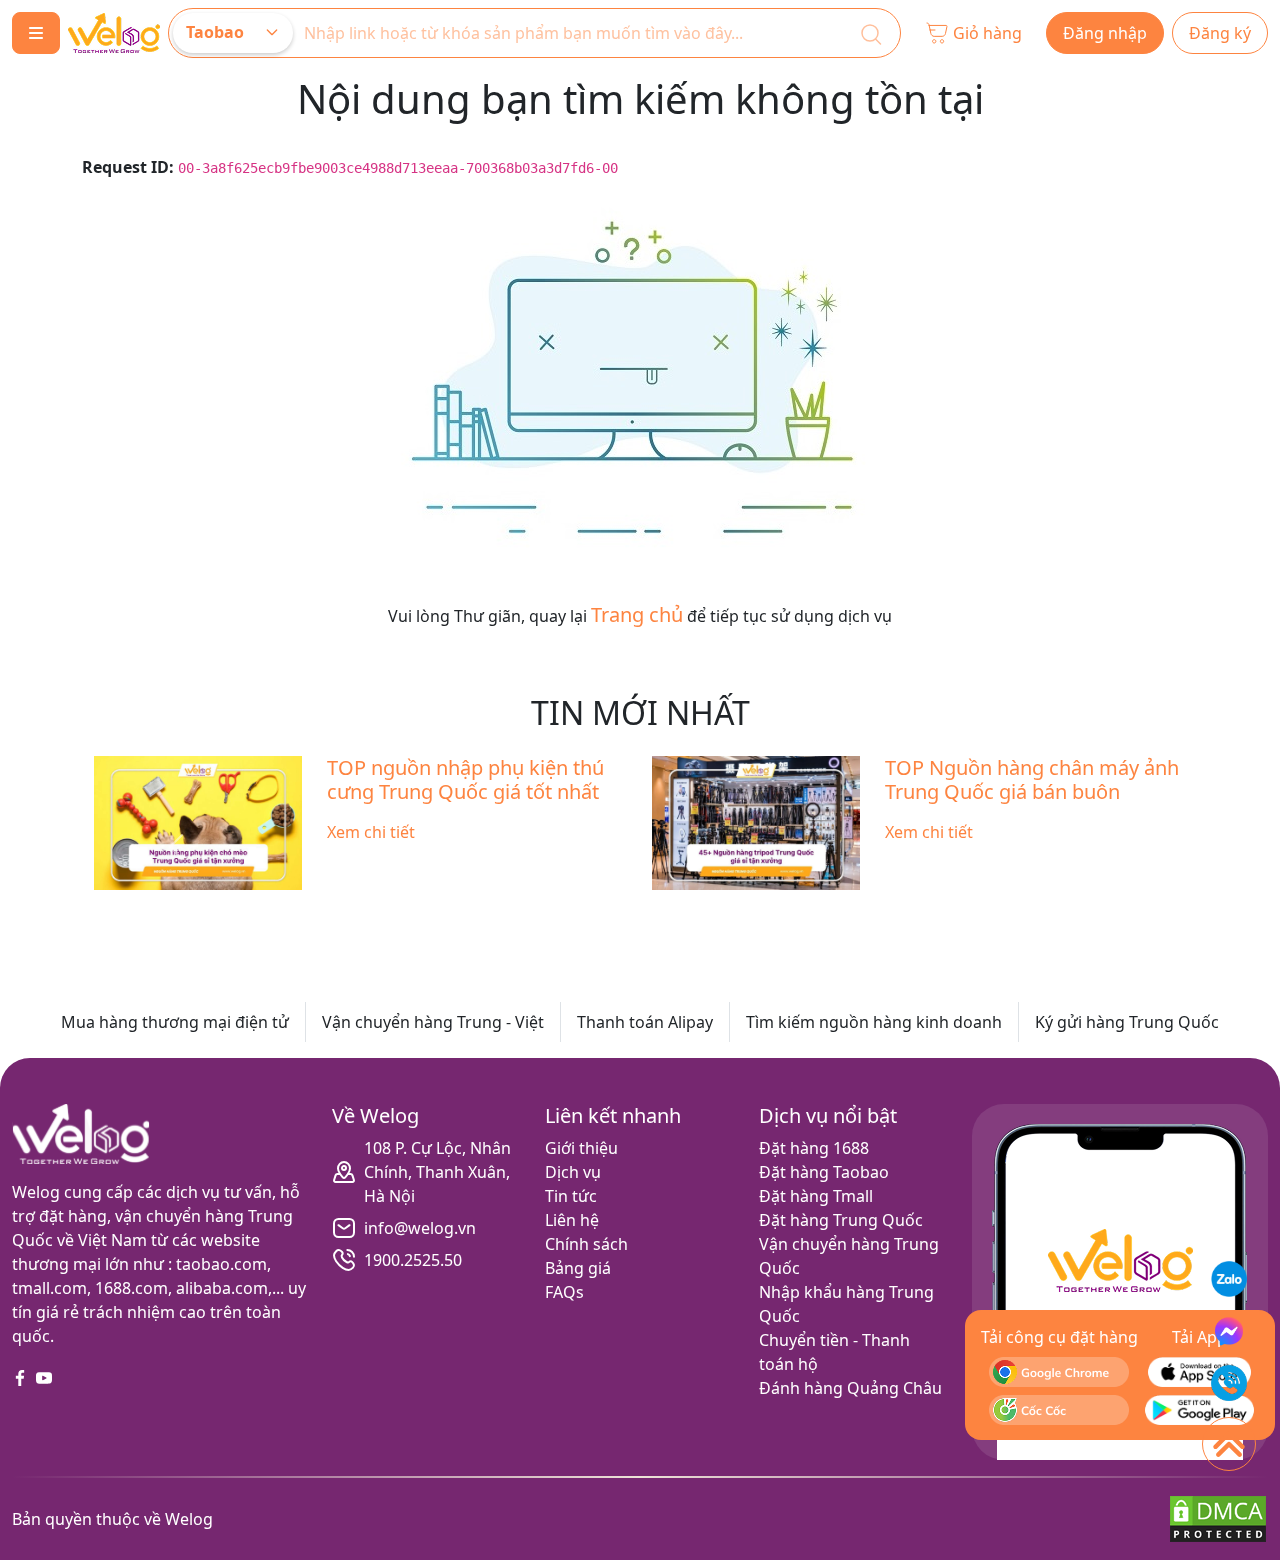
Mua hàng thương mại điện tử (175, 1022)
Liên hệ (572, 1220)
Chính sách (586, 1244)
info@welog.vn (420, 1228)
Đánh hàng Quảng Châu (850, 1388)
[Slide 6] (658, 910)
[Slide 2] (514, 910)
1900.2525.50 (413, 1260)
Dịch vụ (573, 1172)
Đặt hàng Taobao (824, 1172)
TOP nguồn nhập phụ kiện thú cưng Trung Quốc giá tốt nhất (465, 779)
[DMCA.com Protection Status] (1218, 1517)
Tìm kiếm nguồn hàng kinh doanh (874, 1022)
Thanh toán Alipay (645, 1022)
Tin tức (571, 1196)
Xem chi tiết (371, 832)
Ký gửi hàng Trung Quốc (1127, 1022)
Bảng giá (578, 1268)
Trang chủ (637, 614)
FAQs (564, 1292)
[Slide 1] (478, 910)
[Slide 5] (622, 910)
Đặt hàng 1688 (814, 1148)
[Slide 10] (802, 910)
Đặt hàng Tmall (816, 1196)
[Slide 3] (550, 910)
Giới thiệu (581, 1148)
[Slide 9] (766, 910)
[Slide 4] (586, 910)
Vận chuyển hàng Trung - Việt (433, 1022)
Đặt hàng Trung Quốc (841, 1220)
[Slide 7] (694, 910)
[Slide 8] (730, 910)
